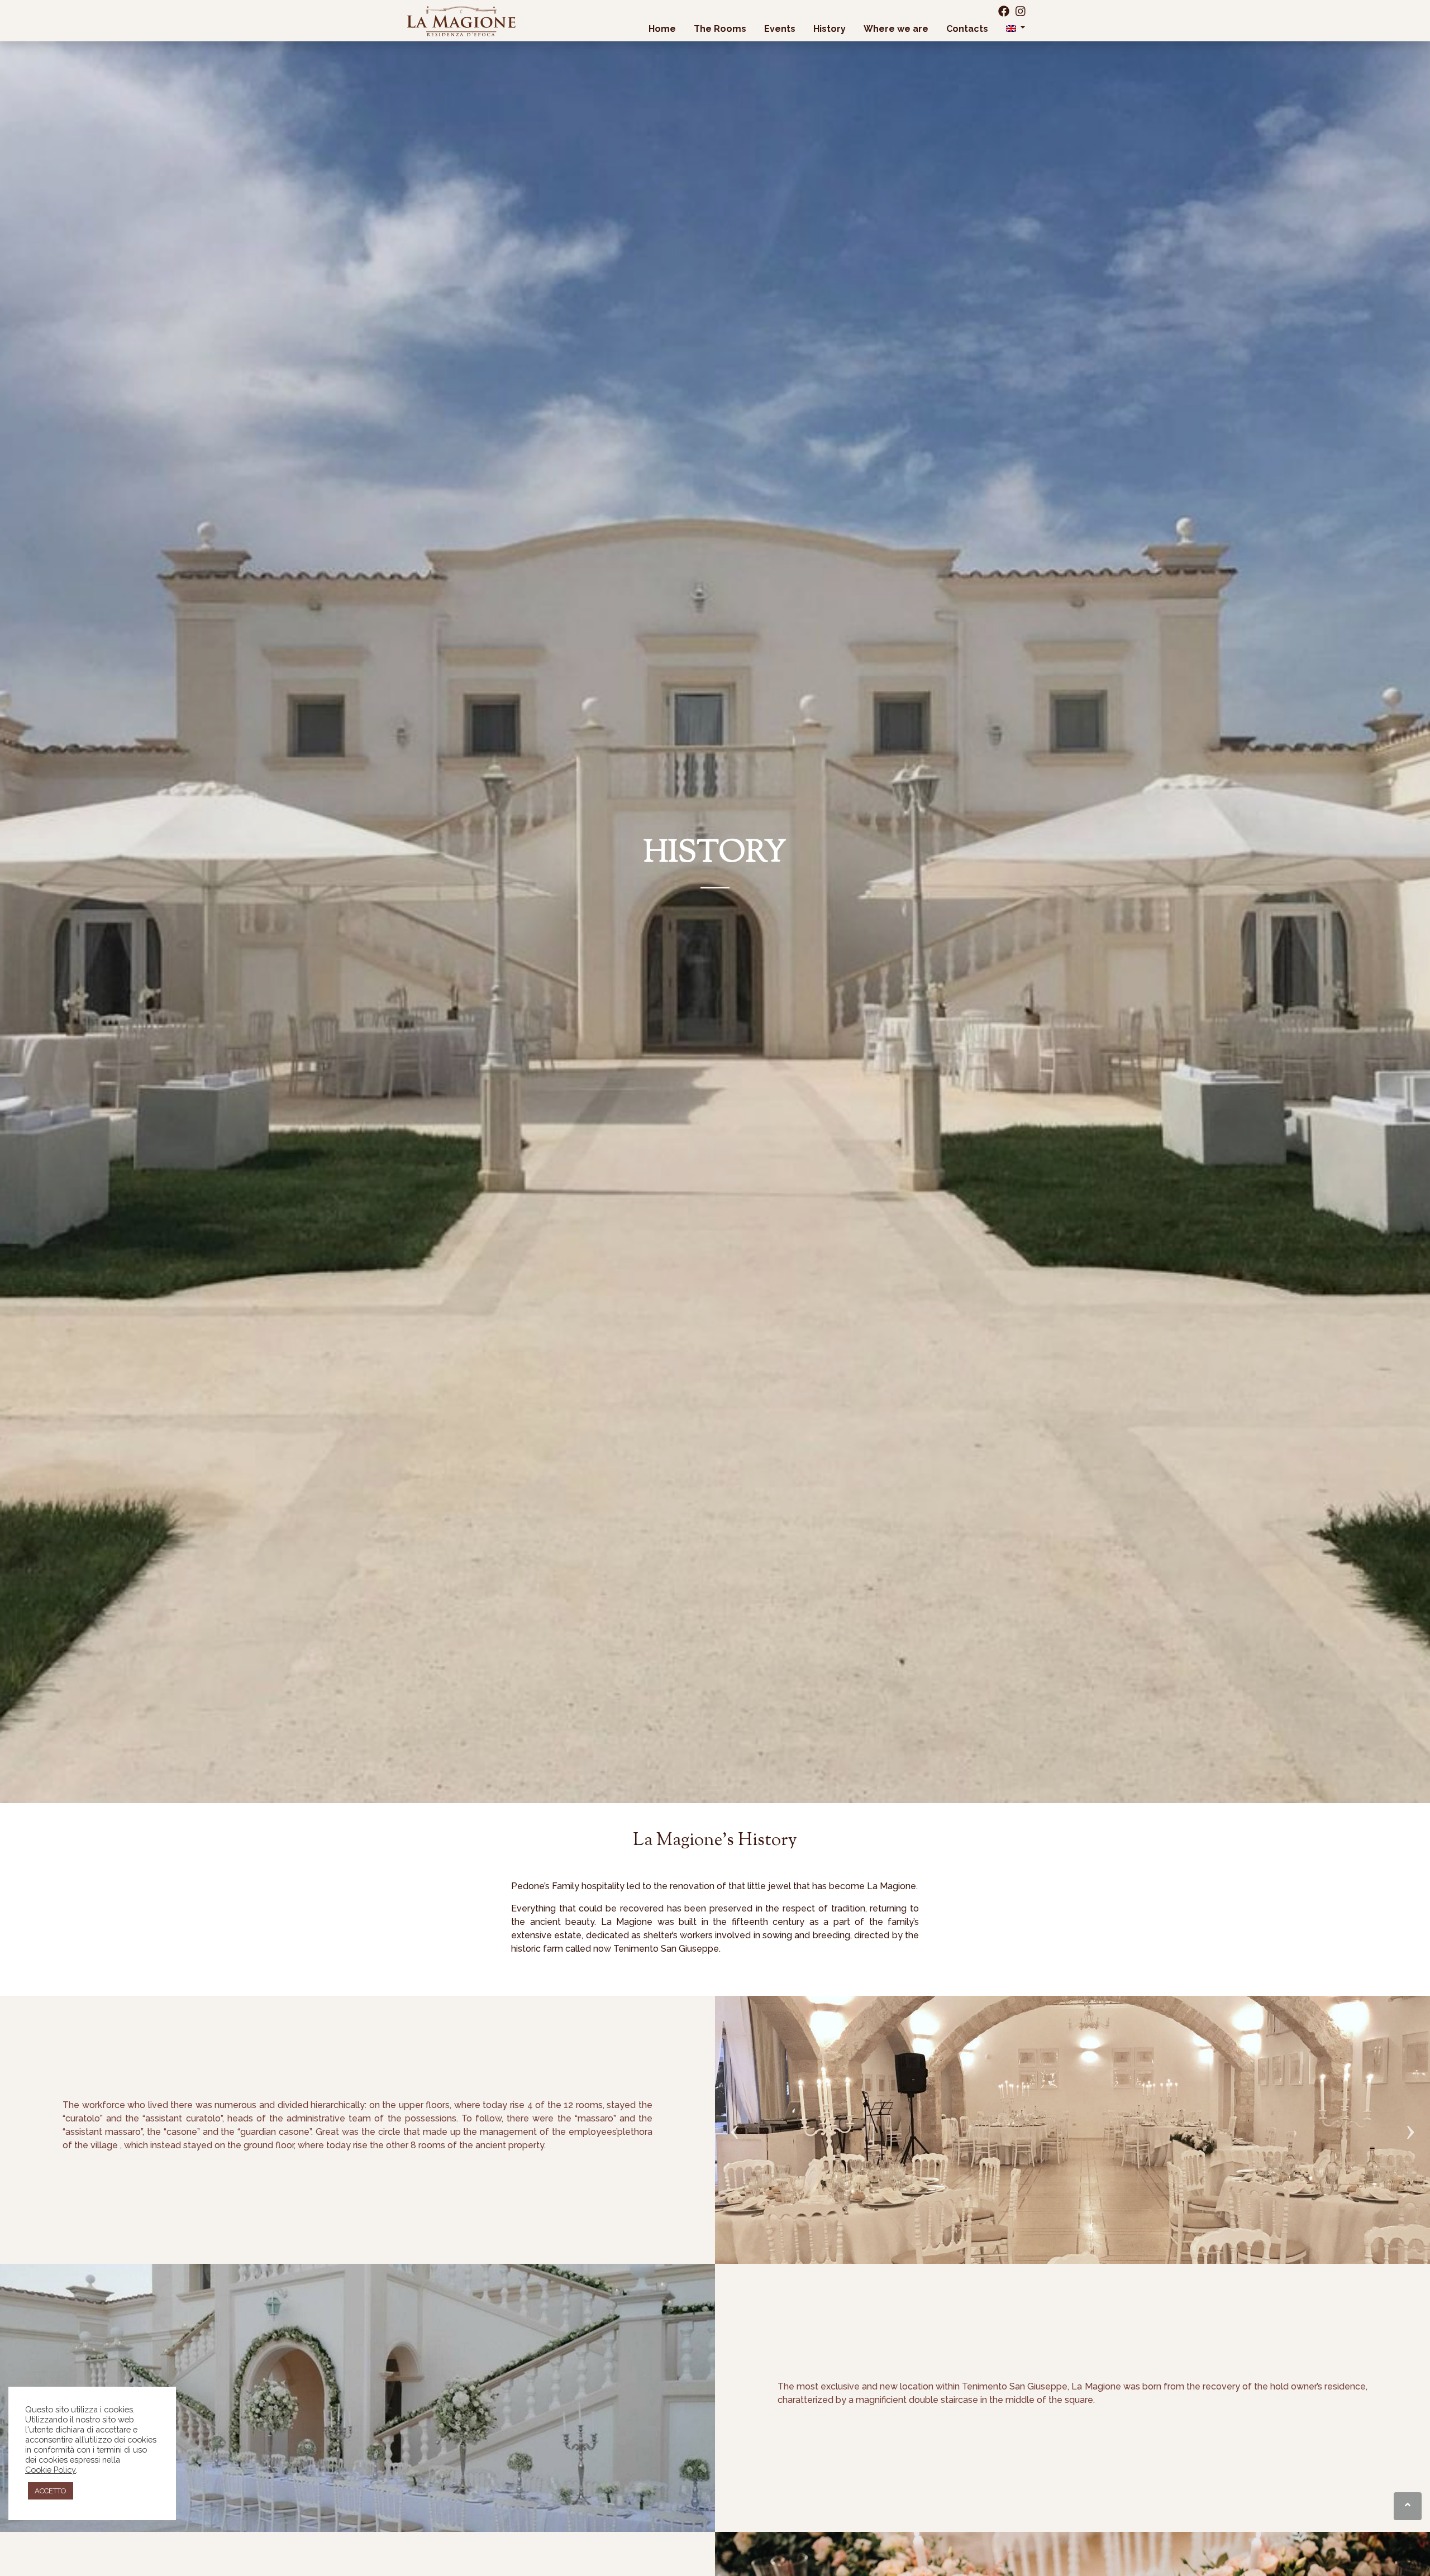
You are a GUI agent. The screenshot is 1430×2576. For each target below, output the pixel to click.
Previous (735, 2113)
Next (1410, 2113)
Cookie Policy (51, 2470)
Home (662, 29)
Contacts (967, 29)
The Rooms (720, 29)
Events (780, 29)
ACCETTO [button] (51, 2491)
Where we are (896, 29)
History (830, 29)
